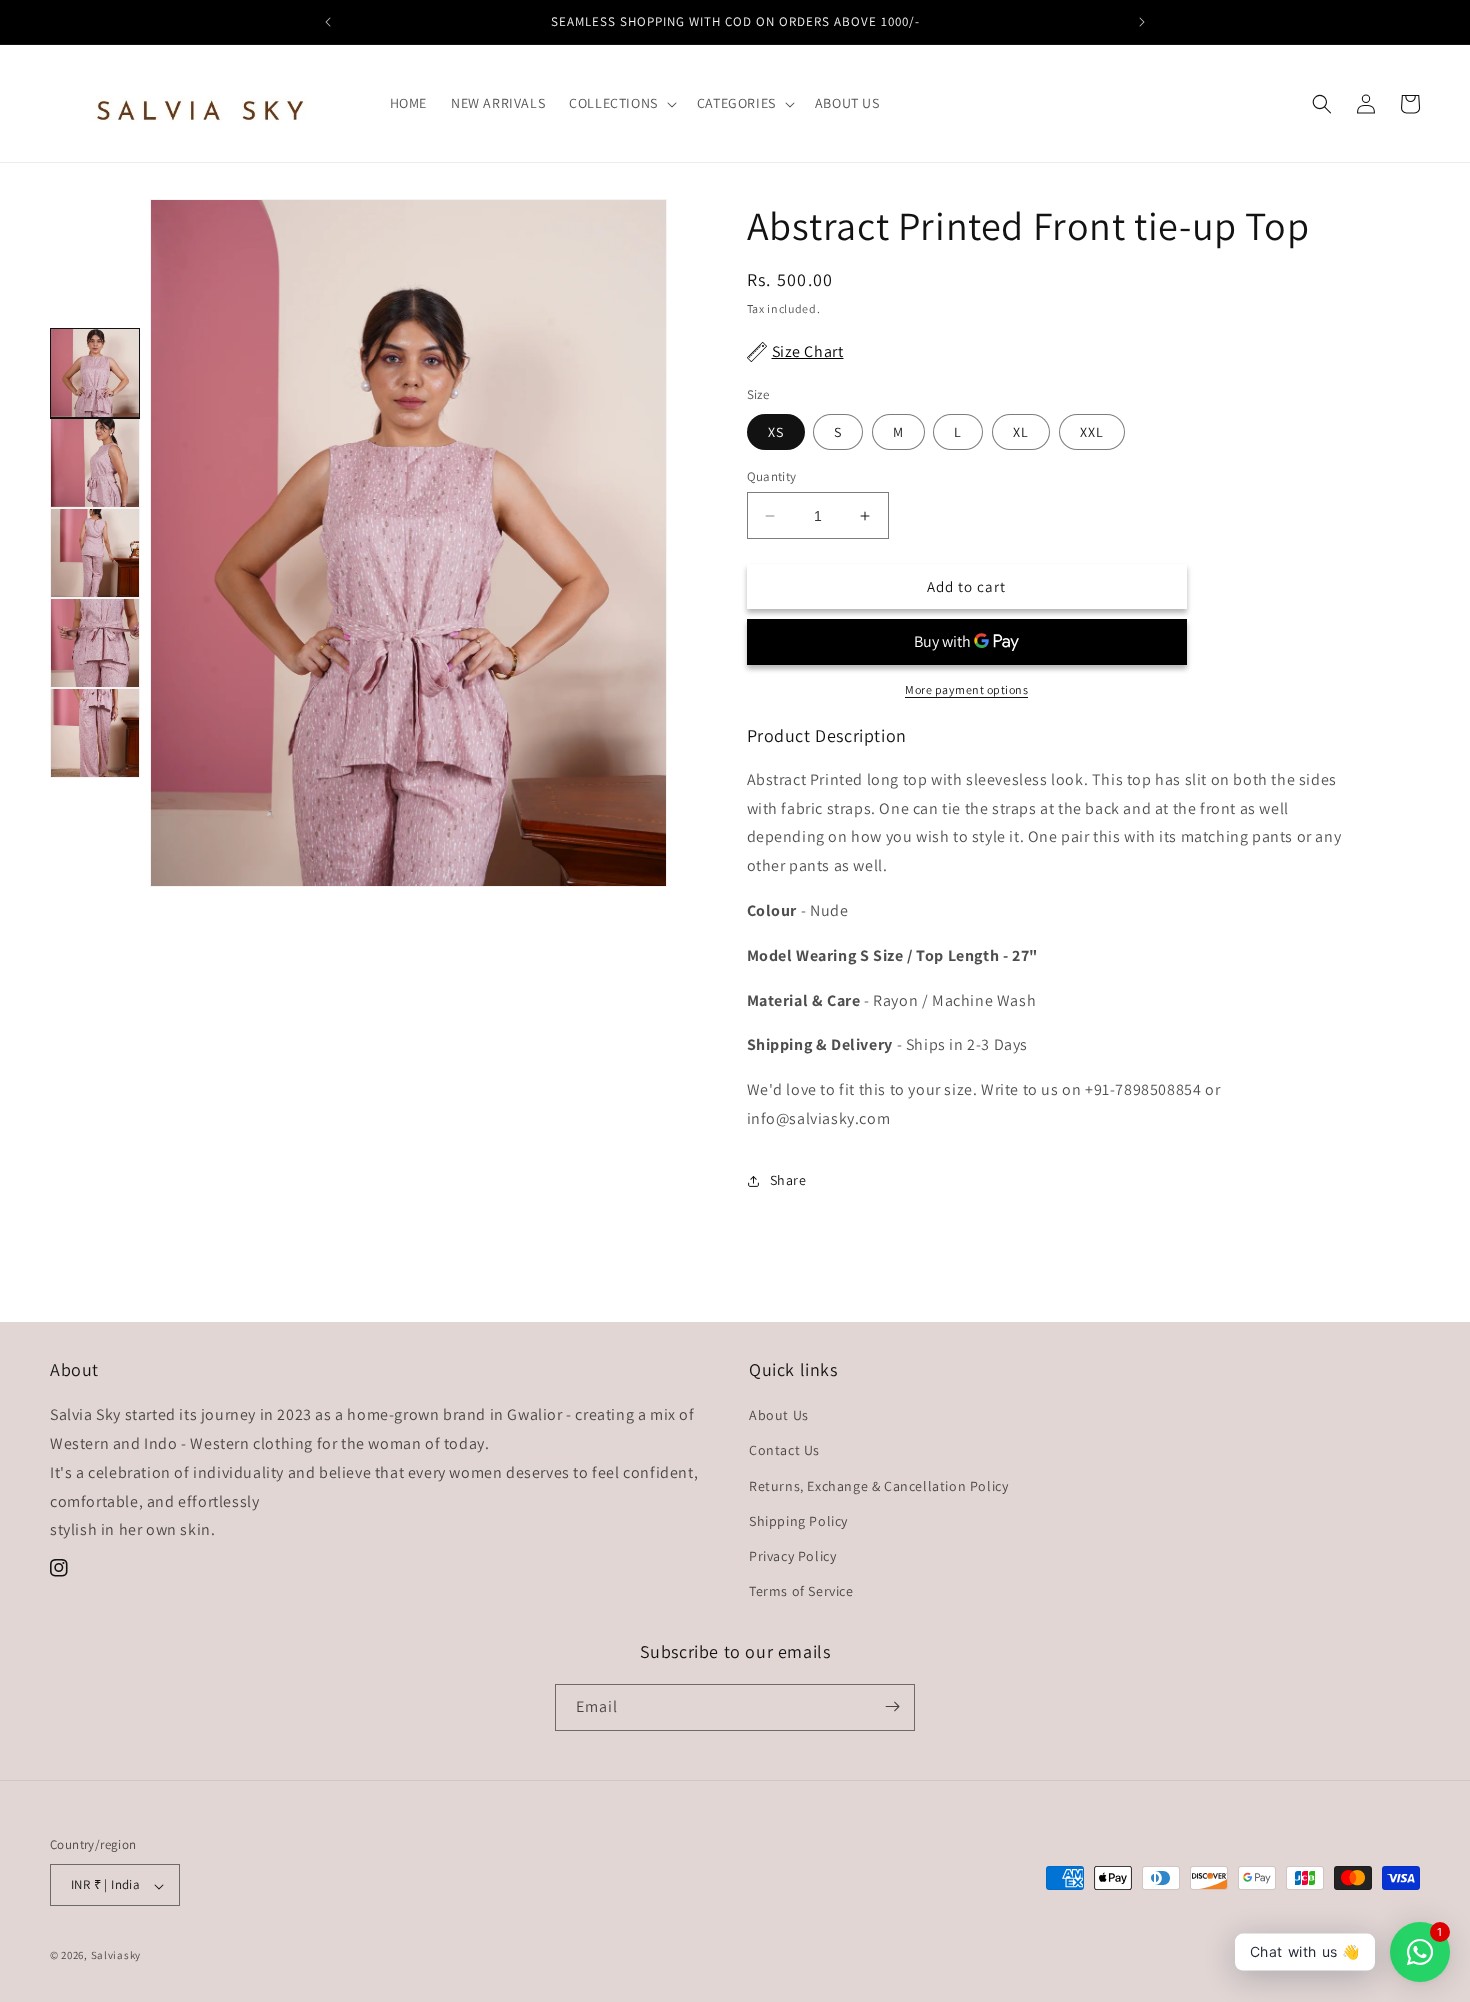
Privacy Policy (792, 1556)
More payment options (966, 689)
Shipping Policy (798, 1521)
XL (1021, 432)
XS (776, 432)
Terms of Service (801, 1592)
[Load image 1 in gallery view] (95, 373)
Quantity (772, 476)
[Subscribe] (892, 1706)
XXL (1092, 432)
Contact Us (784, 1451)
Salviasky (116, 1956)
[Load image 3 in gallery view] (95, 553)
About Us (779, 1416)
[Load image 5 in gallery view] (95, 733)
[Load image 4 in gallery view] (95, 643)
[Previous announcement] (328, 22)
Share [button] (788, 1180)
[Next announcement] (1142, 22)
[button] (621, 103)
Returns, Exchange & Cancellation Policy (878, 1486)
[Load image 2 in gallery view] (95, 463)
